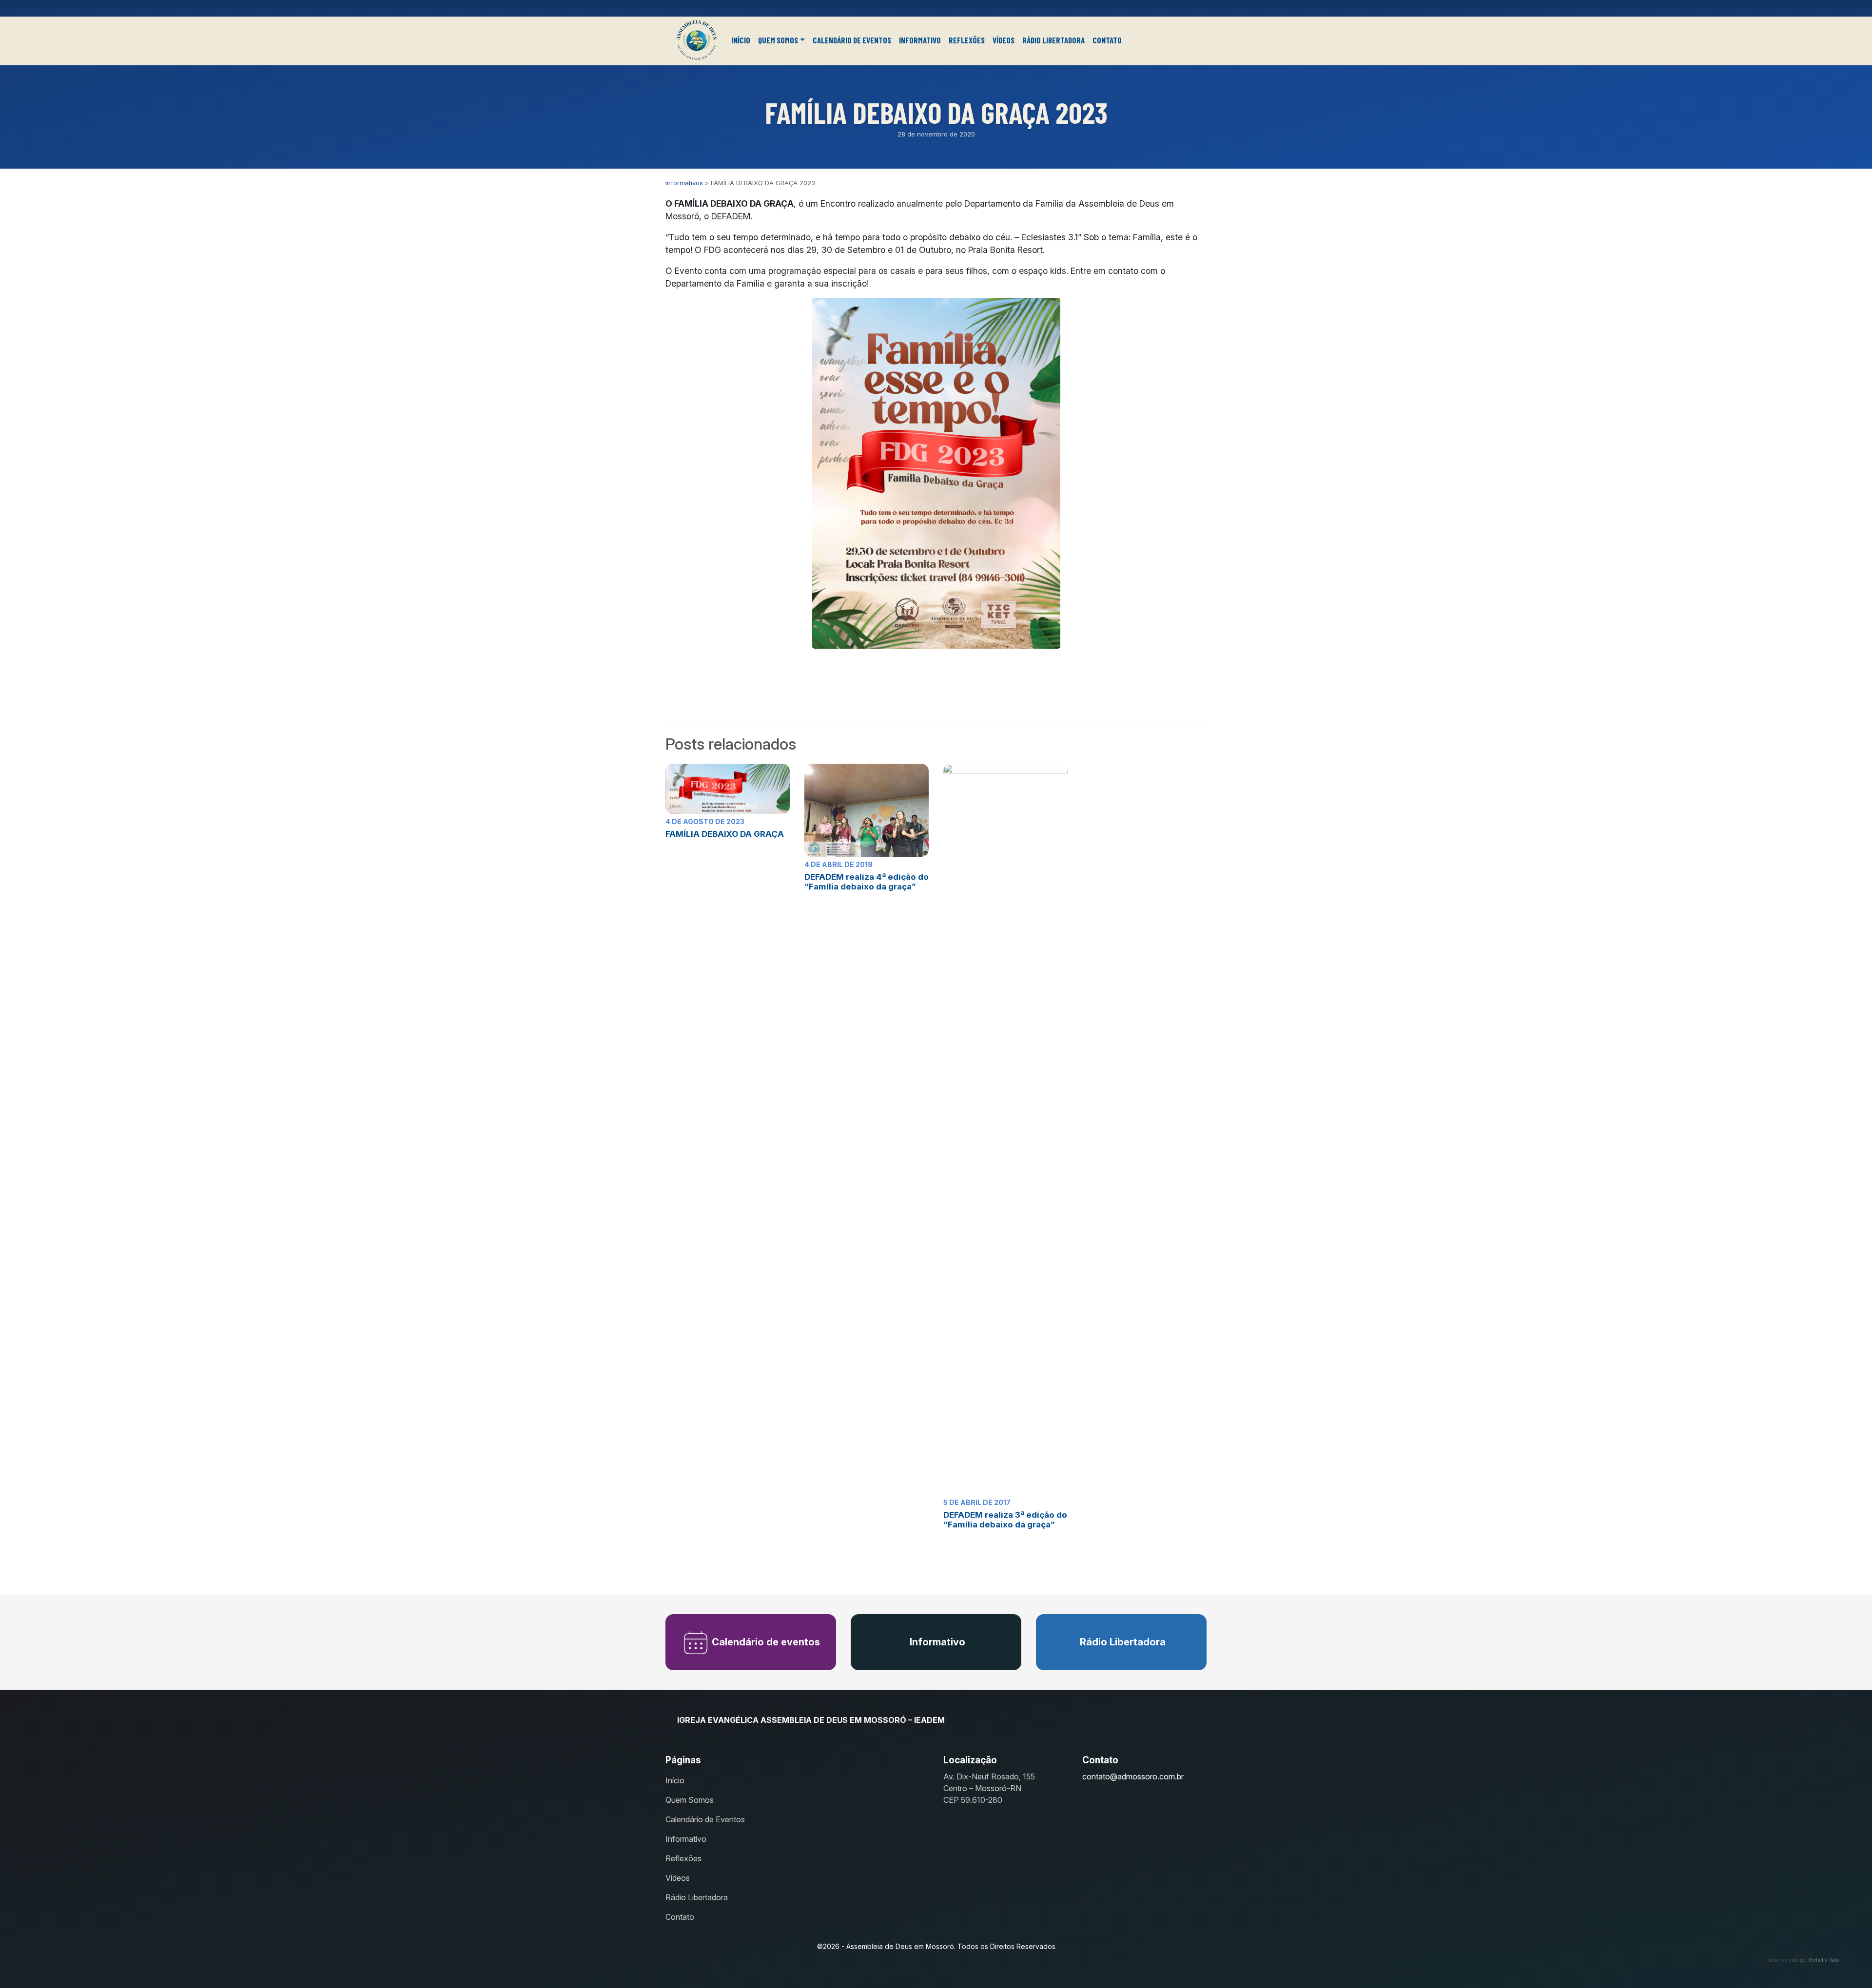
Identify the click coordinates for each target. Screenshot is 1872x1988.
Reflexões (967, 40)
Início (741, 40)
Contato (1107, 40)
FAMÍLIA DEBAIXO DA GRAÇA (725, 834)
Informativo (920, 40)
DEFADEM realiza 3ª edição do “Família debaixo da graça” (1005, 1520)
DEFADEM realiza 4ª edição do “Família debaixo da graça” (867, 882)
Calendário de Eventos (852, 40)
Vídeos (1004, 40)
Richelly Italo (1824, 1960)
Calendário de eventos (765, 1642)
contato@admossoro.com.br (1133, 1776)
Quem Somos (778, 40)
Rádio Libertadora (1053, 40)
